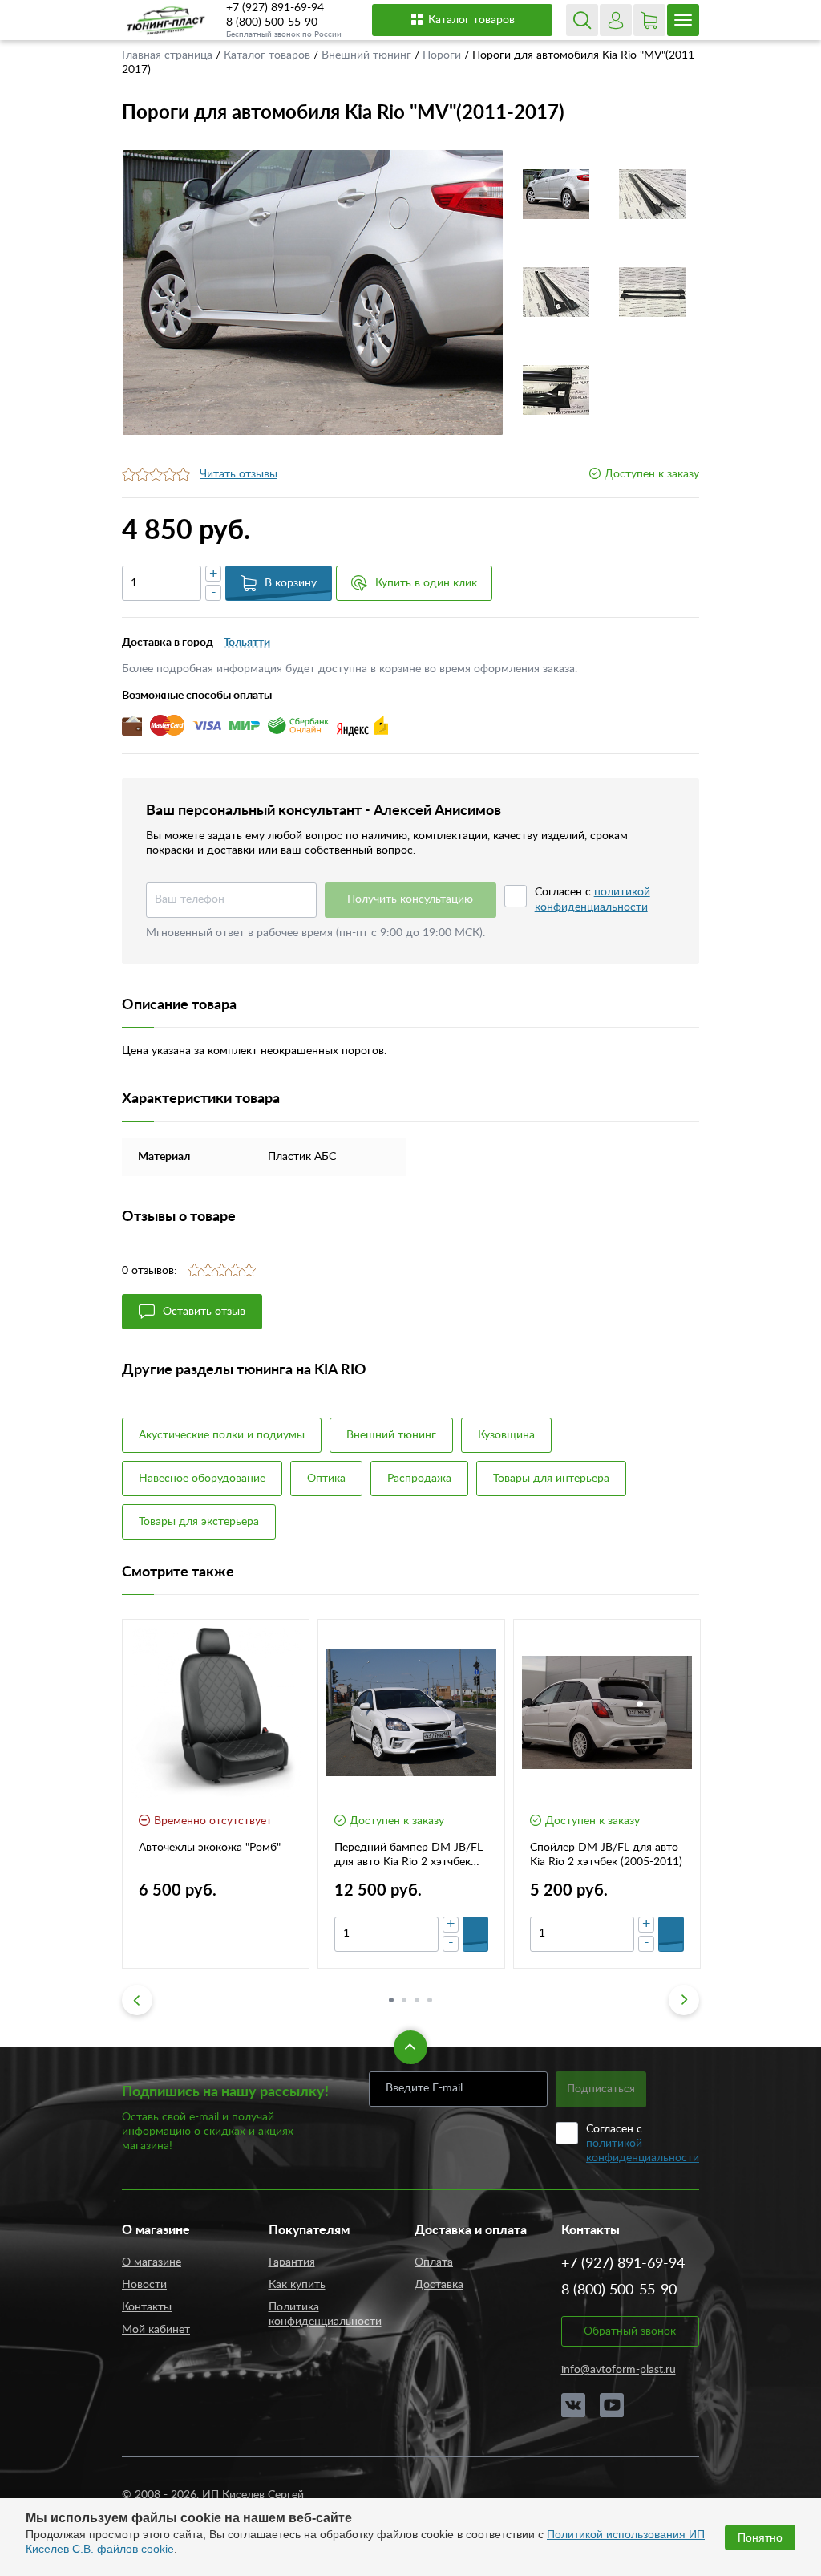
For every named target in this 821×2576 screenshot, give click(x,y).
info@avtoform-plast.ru (619, 2370)
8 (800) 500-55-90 (272, 22)
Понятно (760, 2537)
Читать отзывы (239, 474)
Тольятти (247, 643)
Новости (144, 2285)
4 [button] (430, 2000)
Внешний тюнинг (368, 55)
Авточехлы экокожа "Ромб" (210, 1848)
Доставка (439, 2285)
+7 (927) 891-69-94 (275, 8)
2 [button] (404, 2000)
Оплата (434, 2262)
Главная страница (169, 55)
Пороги (443, 55)
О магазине (152, 2262)
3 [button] (417, 2000)
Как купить (297, 2285)
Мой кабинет (156, 2330)
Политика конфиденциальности (325, 2314)
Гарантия (292, 2262)
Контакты (147, 2307)
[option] (313, 292)
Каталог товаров (471, 20)
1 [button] (391, 2000)
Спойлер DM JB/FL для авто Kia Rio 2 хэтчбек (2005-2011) (606, 1855)
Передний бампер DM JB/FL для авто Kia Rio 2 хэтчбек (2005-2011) (408, 1856)
